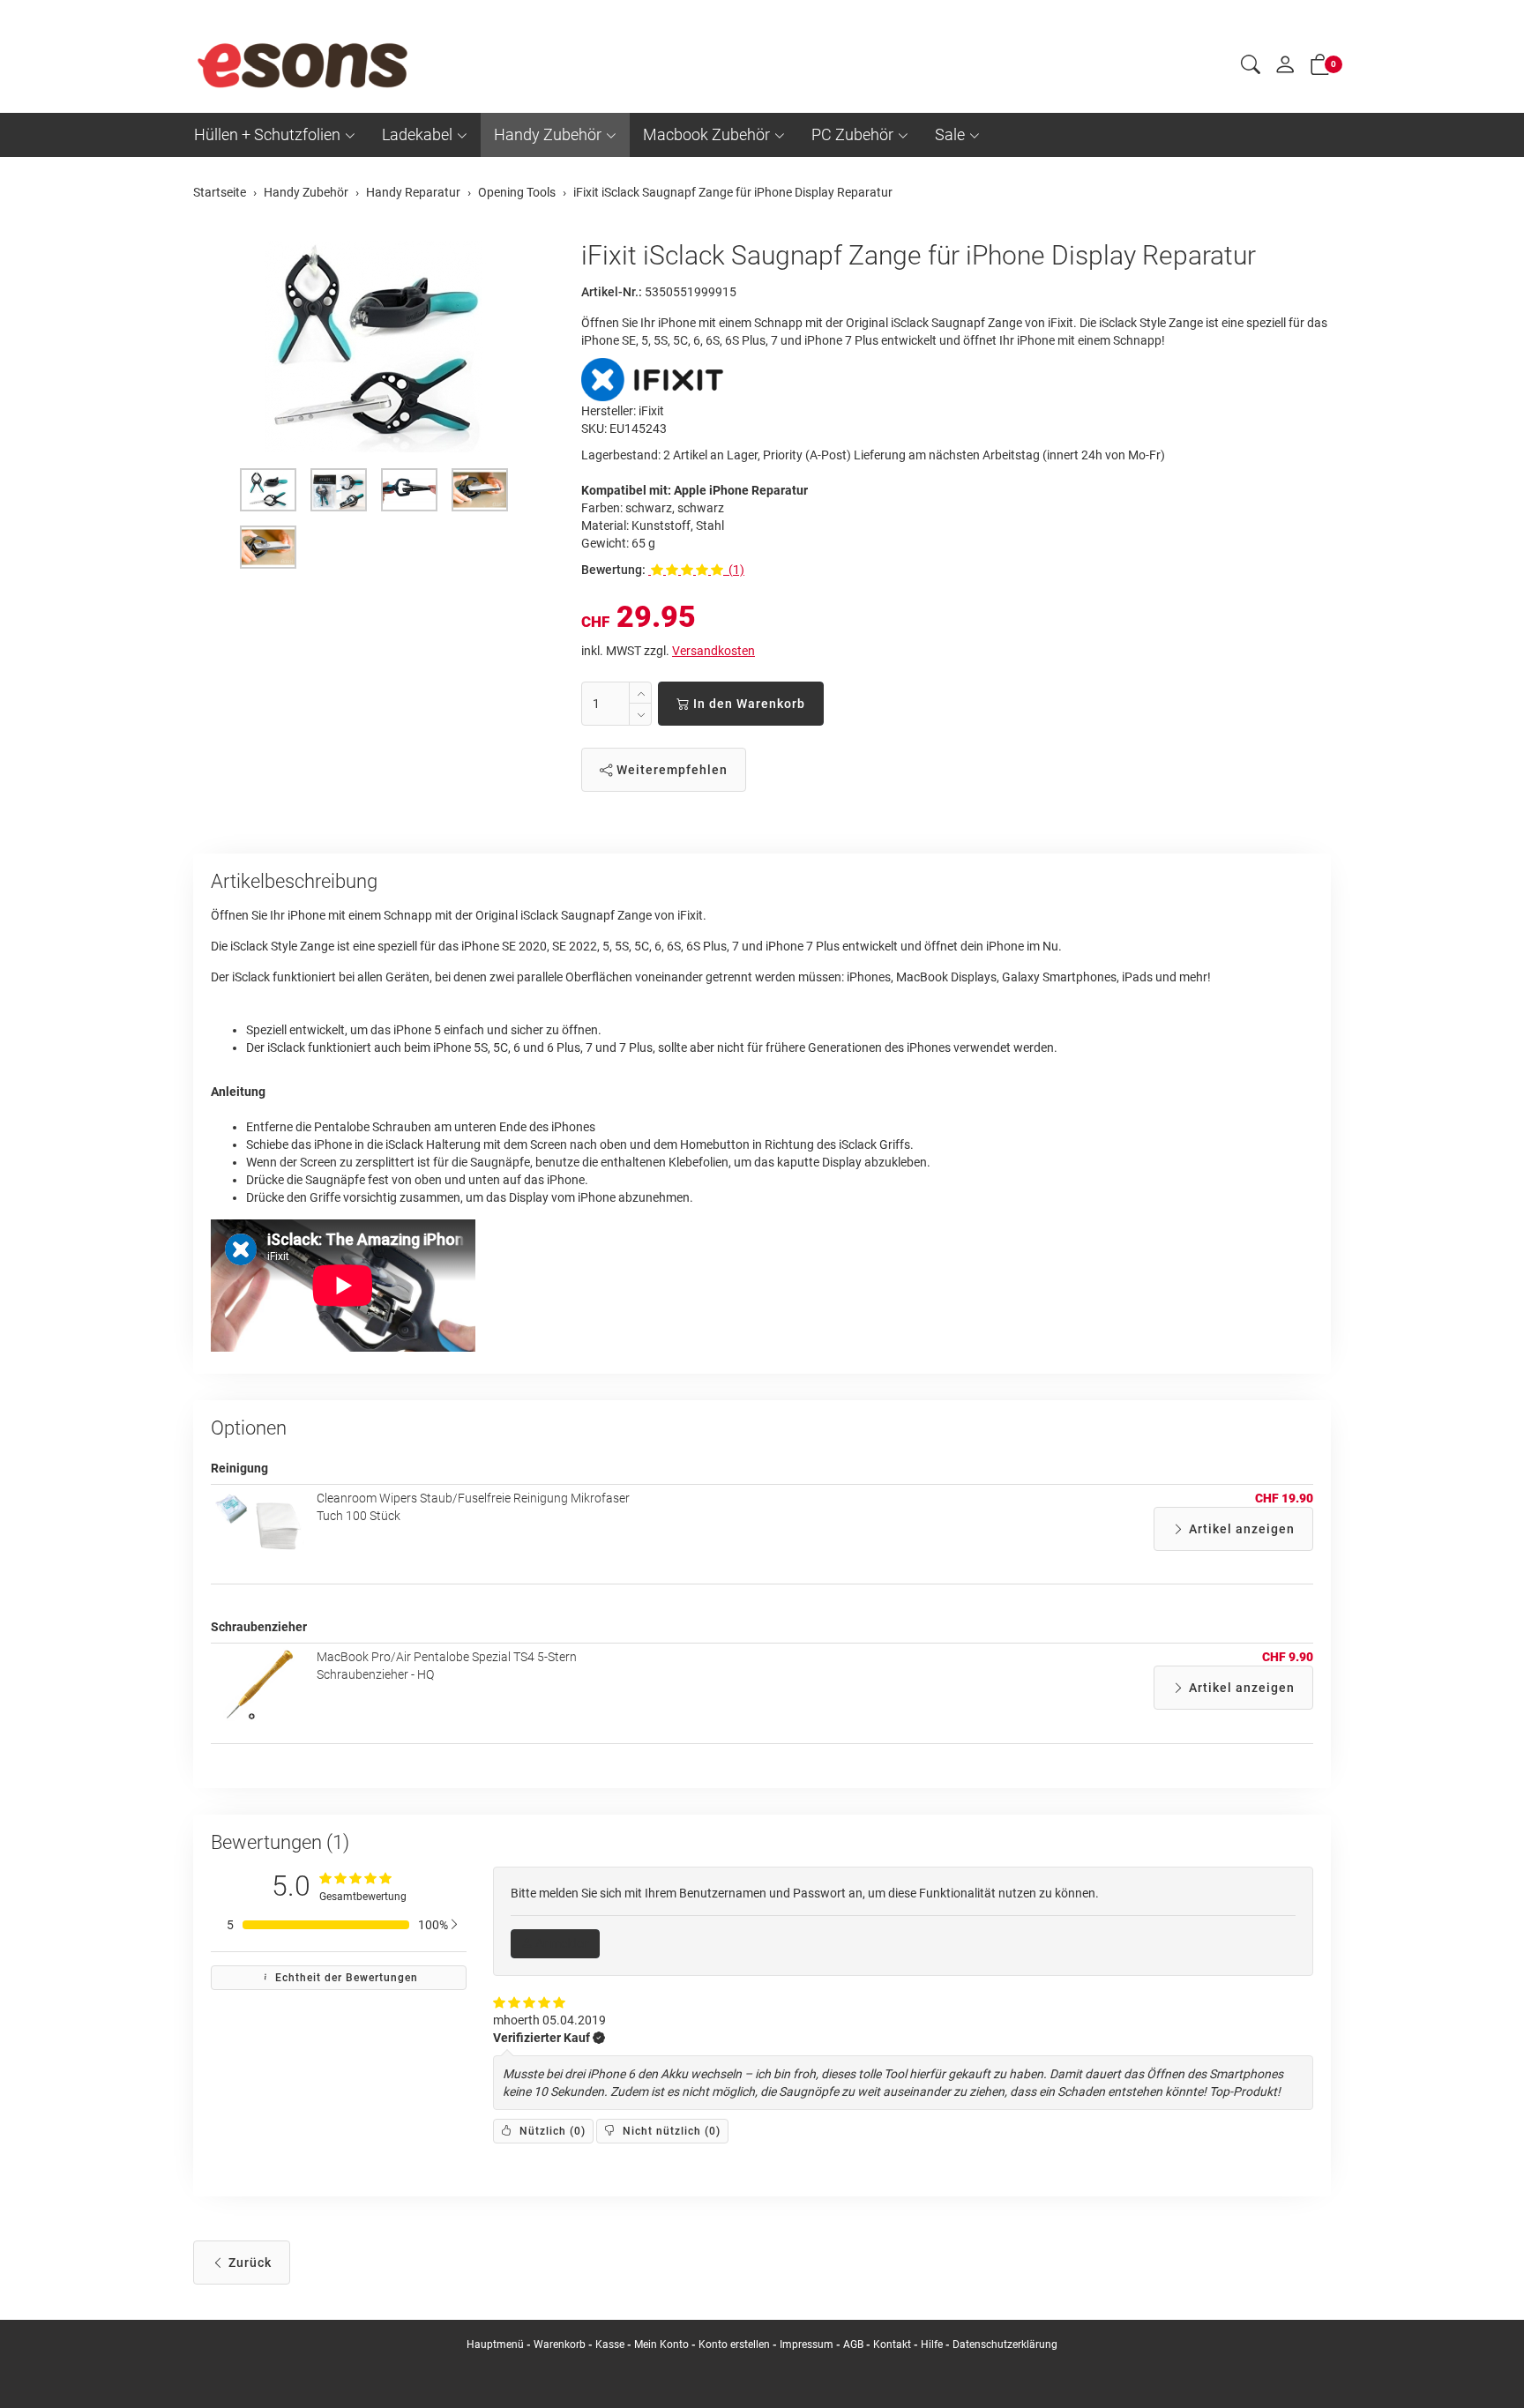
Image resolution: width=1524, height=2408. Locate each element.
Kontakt (892, 2345)
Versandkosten (713, 651)
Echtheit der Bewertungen (345, 1978)
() (551, 2131)
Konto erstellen (734, 2345)
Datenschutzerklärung (1005, 2345)
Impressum (807, 2345)
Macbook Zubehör (706, 134)
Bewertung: (613, 570)
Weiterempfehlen (670, 770)
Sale (950, 134)
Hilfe (932, 2345)
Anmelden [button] (561, 1943)
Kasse (610, 2345)
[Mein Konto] (1285, 69)
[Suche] (1251, 67)
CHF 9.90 (1288, 1657)
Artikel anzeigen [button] (1240, 1529)
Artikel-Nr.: (612, 292)
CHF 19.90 (1284, 1498)
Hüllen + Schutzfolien (267, 134)
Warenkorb (561, 2345)
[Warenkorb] (1320, 68)
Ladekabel (417, 134)
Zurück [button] (248, 2263)
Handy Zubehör (548, 134)
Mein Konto (661, 2345)
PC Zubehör (852, 134)
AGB (853, 2345)
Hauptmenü (495, 2345)
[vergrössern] (374, 347)
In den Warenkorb (747, 704)
